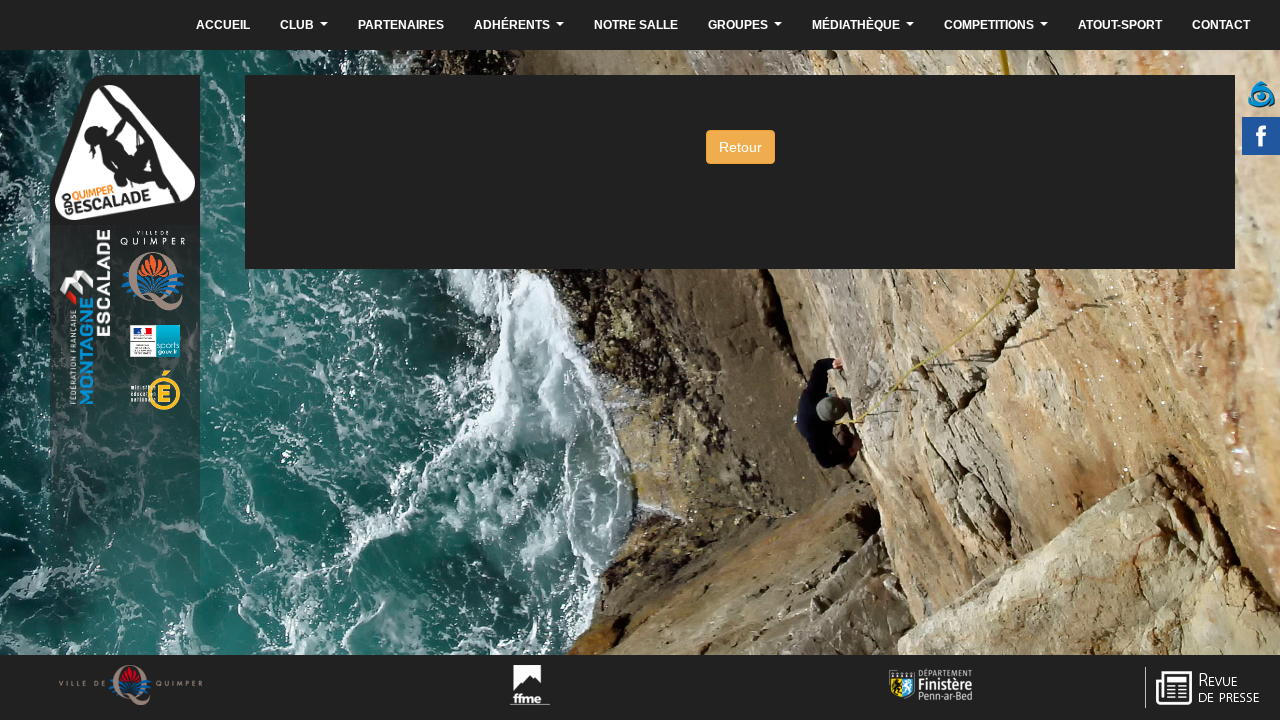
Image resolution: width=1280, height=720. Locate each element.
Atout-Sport (1120, 25)
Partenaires (401, 25)
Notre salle (636, 25)
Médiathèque (865, 30)
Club (306, 30)
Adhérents (521, 30)
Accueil (223, 25)
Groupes (747, 30)
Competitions (998, 30)
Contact (1221, 25)
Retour (740, 147)
